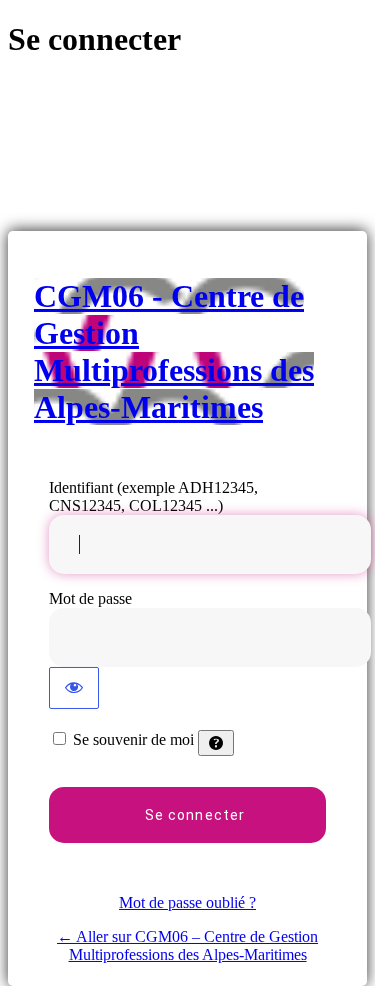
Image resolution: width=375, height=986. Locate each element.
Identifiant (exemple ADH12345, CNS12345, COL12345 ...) (153, 496)
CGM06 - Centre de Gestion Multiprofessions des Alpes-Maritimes (174, 351)
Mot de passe (90, 598)
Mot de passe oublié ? (187, 902)
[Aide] (216, 743)
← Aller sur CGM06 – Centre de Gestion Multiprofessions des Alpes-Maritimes (187, 945)
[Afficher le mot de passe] (74, 688)
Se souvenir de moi (133, 739)
